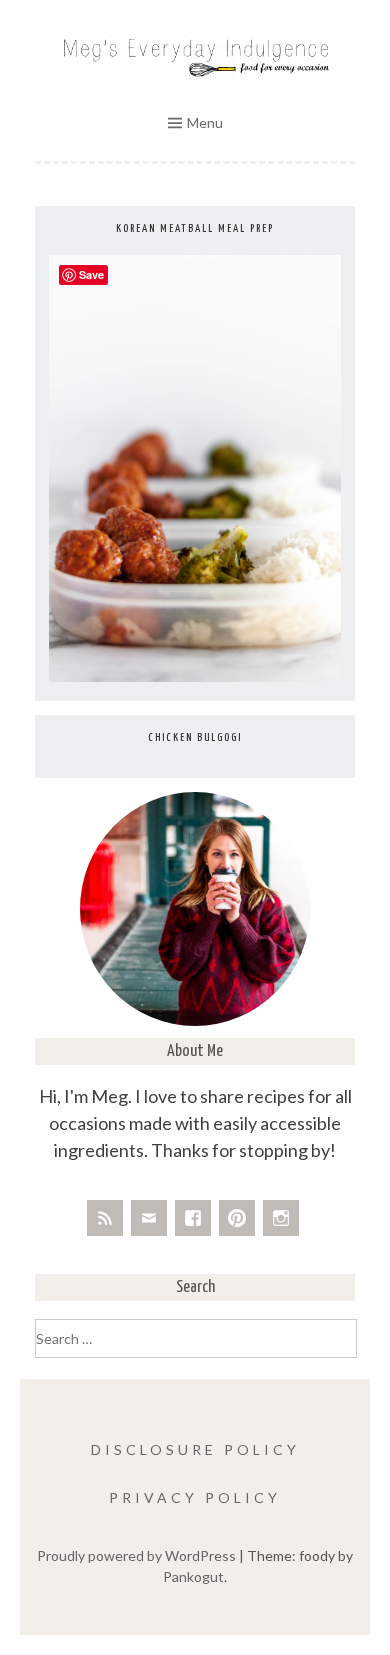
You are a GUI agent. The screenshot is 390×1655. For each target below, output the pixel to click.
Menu (205, 122)
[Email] (149, 1218)
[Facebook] (193, 1218)
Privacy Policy (195, 1497)
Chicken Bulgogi (195, 737)
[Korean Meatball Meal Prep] (195, 676)
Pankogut (193, 1576)
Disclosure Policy (195, 1449)
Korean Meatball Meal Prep (195, 228)
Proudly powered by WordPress (136, 1555)
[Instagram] (281, 1218)
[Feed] (105, 1218)
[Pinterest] (237, 1218)
